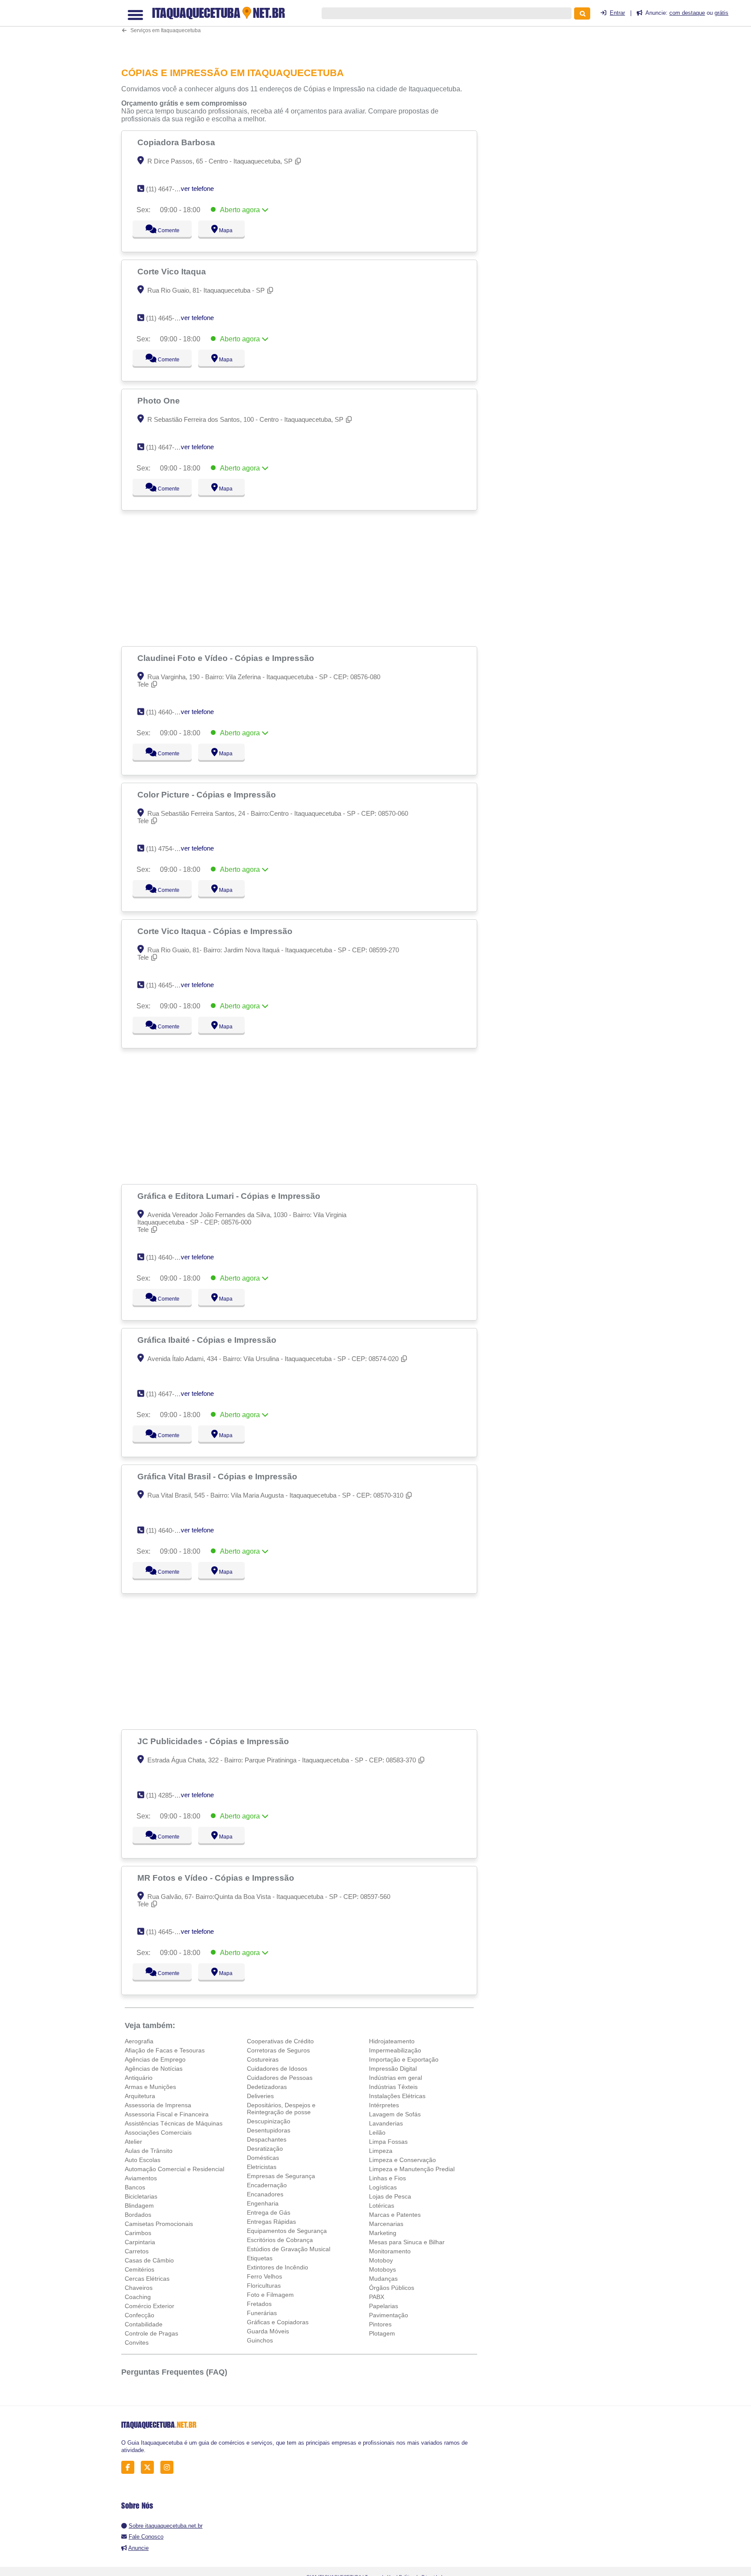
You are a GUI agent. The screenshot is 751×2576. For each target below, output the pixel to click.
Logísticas (383, 2187)
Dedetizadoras (267, 2087)
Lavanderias (386, 2123)
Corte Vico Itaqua (173, 271)
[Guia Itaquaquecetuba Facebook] (130, 2468)
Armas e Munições (150, 2087)
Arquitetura (140, 2096)
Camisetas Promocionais (159, 2224)
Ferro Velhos (264, 2276)
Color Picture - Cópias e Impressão (208, 794)
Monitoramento (390, 2251)
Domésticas (263, 2158)
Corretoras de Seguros (278, 2050)
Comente (163, 230)
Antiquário (139, 2078)
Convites (137, 2342)
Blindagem (139, 2206)
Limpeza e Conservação (402, 2160)
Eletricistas (262, 2167)
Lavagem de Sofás (395, 2114)
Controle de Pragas (151, 2333)
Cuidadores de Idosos (277, 2069)
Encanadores (265, 2194)
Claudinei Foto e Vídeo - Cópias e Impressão (227, 658)
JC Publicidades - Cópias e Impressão (214, 1741)
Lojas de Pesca (390, 2196)
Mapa (224, 230)
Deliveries (260, 2096)
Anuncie (138, 2548)
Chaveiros (139, 2288)
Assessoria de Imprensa (158, 2105)
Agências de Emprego (155, 2059)
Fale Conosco (146, 2537)
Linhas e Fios (387, 2178)
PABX (377, 2297)
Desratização (265, 2149)
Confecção (140, 2315)
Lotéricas (382, 2206)
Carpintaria (140, 2242)
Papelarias (384, 2306)
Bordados (138, 2215)
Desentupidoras (269, 2130)
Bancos (135, 2187)
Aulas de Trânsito (149, 2151)
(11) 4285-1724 (167, 1795)
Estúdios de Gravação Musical (289, 2249)
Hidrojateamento (392, 2041)
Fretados (259, 2304)
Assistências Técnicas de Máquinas (174, 2123)
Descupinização (269, 2121)
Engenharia (263, 2203)
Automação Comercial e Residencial (174, 2169)
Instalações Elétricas (397, 2096)
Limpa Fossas (388, 2142)
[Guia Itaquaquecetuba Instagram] (169, 2468)
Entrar (617, 13)
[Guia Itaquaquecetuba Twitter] (150, 2468)
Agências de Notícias (154, 2069)
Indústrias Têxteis (393, 2087)
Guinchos (260, 2340)
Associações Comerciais (158, 2132)
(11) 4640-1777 (167, 1257)
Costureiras (263, 2059)
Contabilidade (144, 2324)
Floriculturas (264, 2286)
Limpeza (381, 2151)
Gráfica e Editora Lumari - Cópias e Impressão (230, 1196)
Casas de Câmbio (149, 2260)
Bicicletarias (141, 2196)
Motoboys (382, 2269)
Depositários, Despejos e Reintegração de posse (281, 2109)
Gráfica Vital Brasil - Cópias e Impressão (218, 1476)
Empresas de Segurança (281, 2176)
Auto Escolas (143, 2160)
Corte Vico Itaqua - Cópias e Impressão (216, 931)
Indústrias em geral (395, 2078)
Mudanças (383, 2279)
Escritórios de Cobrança (280, 2240)
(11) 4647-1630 (167, 189)
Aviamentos (141, 2178)
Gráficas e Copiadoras (278, 2322)
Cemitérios (140, 2269)
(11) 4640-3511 (167, 1530)
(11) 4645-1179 (167, 1932)
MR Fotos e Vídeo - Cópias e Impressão (217, 1878)
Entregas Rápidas (271, 2222)
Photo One (160, 400)
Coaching (138, 2297)
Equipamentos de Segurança (287, 2231)
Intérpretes (384, 2105)
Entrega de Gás (269, 2212)
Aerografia (139, 2041)
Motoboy (381, 2260)
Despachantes (267, 2139)
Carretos (137, 2251)
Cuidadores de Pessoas (280, 2078)
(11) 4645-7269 (167, 318)
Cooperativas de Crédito (280, 2041)
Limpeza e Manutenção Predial (412, 2169)
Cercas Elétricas (147, 2279)
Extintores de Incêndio (277, 2267)
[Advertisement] (304, 28)
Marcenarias (386, 2224)
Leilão (377, 2132)
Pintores (380, 2324)
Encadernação (267, 2185)
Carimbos (138, 2233)
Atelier (133, 2142)
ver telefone (197, 189)
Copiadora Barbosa (177, 142)
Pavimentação (389, 2315)
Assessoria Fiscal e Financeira (167, 2114)
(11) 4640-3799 (167, 712)
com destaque (687, 13)
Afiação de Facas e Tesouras (165, 2050)
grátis (721, 13)
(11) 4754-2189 (167, 849)
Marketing (383, 2233)
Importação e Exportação (404, 2059)
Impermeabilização (395, 2050)
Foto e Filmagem (270, 2295)
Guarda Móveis (268, 2331)
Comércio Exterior (150, 2306)
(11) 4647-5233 (167, 1394)
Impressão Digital (393, 2069)
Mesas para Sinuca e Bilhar (407, 2242)
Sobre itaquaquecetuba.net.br (166, 2526)
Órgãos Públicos (392, 2288)
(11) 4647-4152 (167, 447)
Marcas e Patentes (395, 2215)
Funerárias (262, 2313)
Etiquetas (260, 2258)
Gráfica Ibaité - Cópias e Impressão (208, 1340)
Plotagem (382, 2333)
